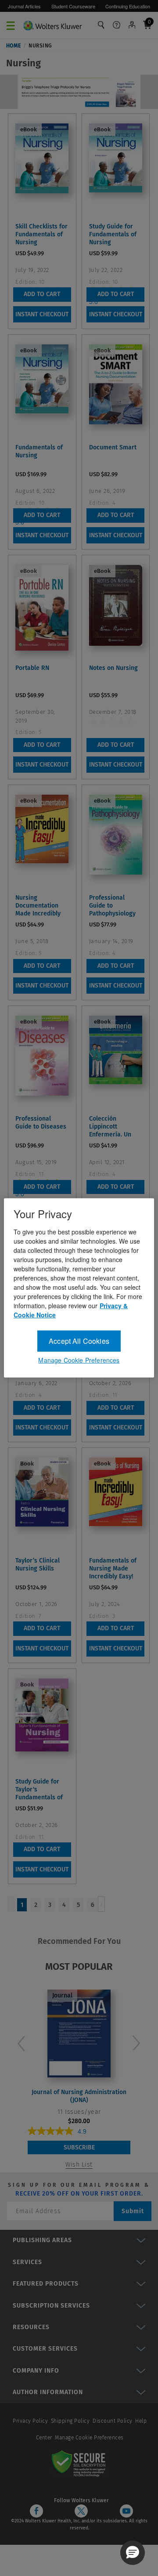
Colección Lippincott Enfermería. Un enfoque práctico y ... (116, 1127)
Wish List (79, 2165)
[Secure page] (80, 2463)
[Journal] (79, 2032)
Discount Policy (113, 2421)
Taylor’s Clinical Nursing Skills (38, 1565)
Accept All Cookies (79, 1341)
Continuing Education (128, 6)
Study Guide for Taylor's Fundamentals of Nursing (39, 1790)
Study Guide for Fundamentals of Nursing (113, 234)
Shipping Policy (70, 2421)
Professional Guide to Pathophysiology (112, 906)
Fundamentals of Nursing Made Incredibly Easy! (113, 1568)
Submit (133, 2211)
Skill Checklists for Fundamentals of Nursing (41, 234)
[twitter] (81, 2511)
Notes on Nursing (113, 668)
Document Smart (113, 447)
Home (14, 46)
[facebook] (36, 2511)
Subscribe (79, 2147)
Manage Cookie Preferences (89, 2438)
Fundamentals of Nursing (39, 451)
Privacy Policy (30, 2421)
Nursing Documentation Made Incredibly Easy (38, 906)
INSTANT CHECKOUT (42, 314)
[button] (133, 2553)
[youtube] (126, 2511)
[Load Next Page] (101, 1904)
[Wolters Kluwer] (52, 24)
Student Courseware (73, 6)
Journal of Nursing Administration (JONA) (79, 2096)
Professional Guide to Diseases (41, 1123)
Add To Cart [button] (42, 294)
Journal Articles (24, 6)
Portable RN (32, 668)
